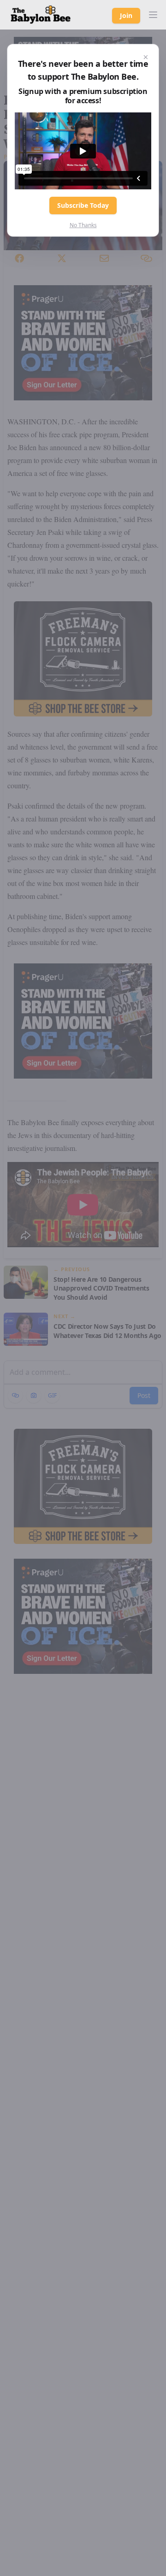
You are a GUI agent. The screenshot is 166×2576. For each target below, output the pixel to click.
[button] (153, 15)
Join (126, 15)
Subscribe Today (83, 205)
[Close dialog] (146, 57)
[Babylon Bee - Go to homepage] (41, 15)
